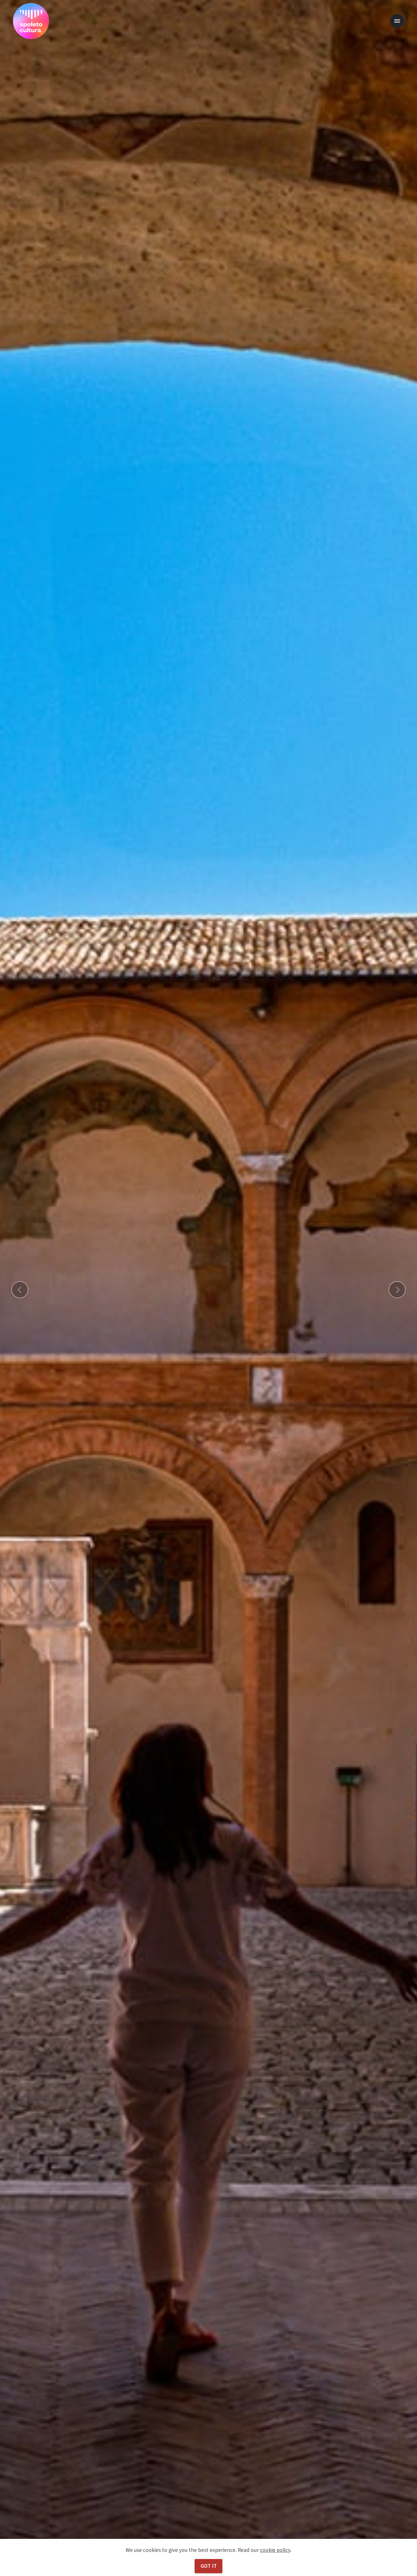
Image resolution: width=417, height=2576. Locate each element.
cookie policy (275, 2550)
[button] (20, 1290)
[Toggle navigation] (397, 21)
